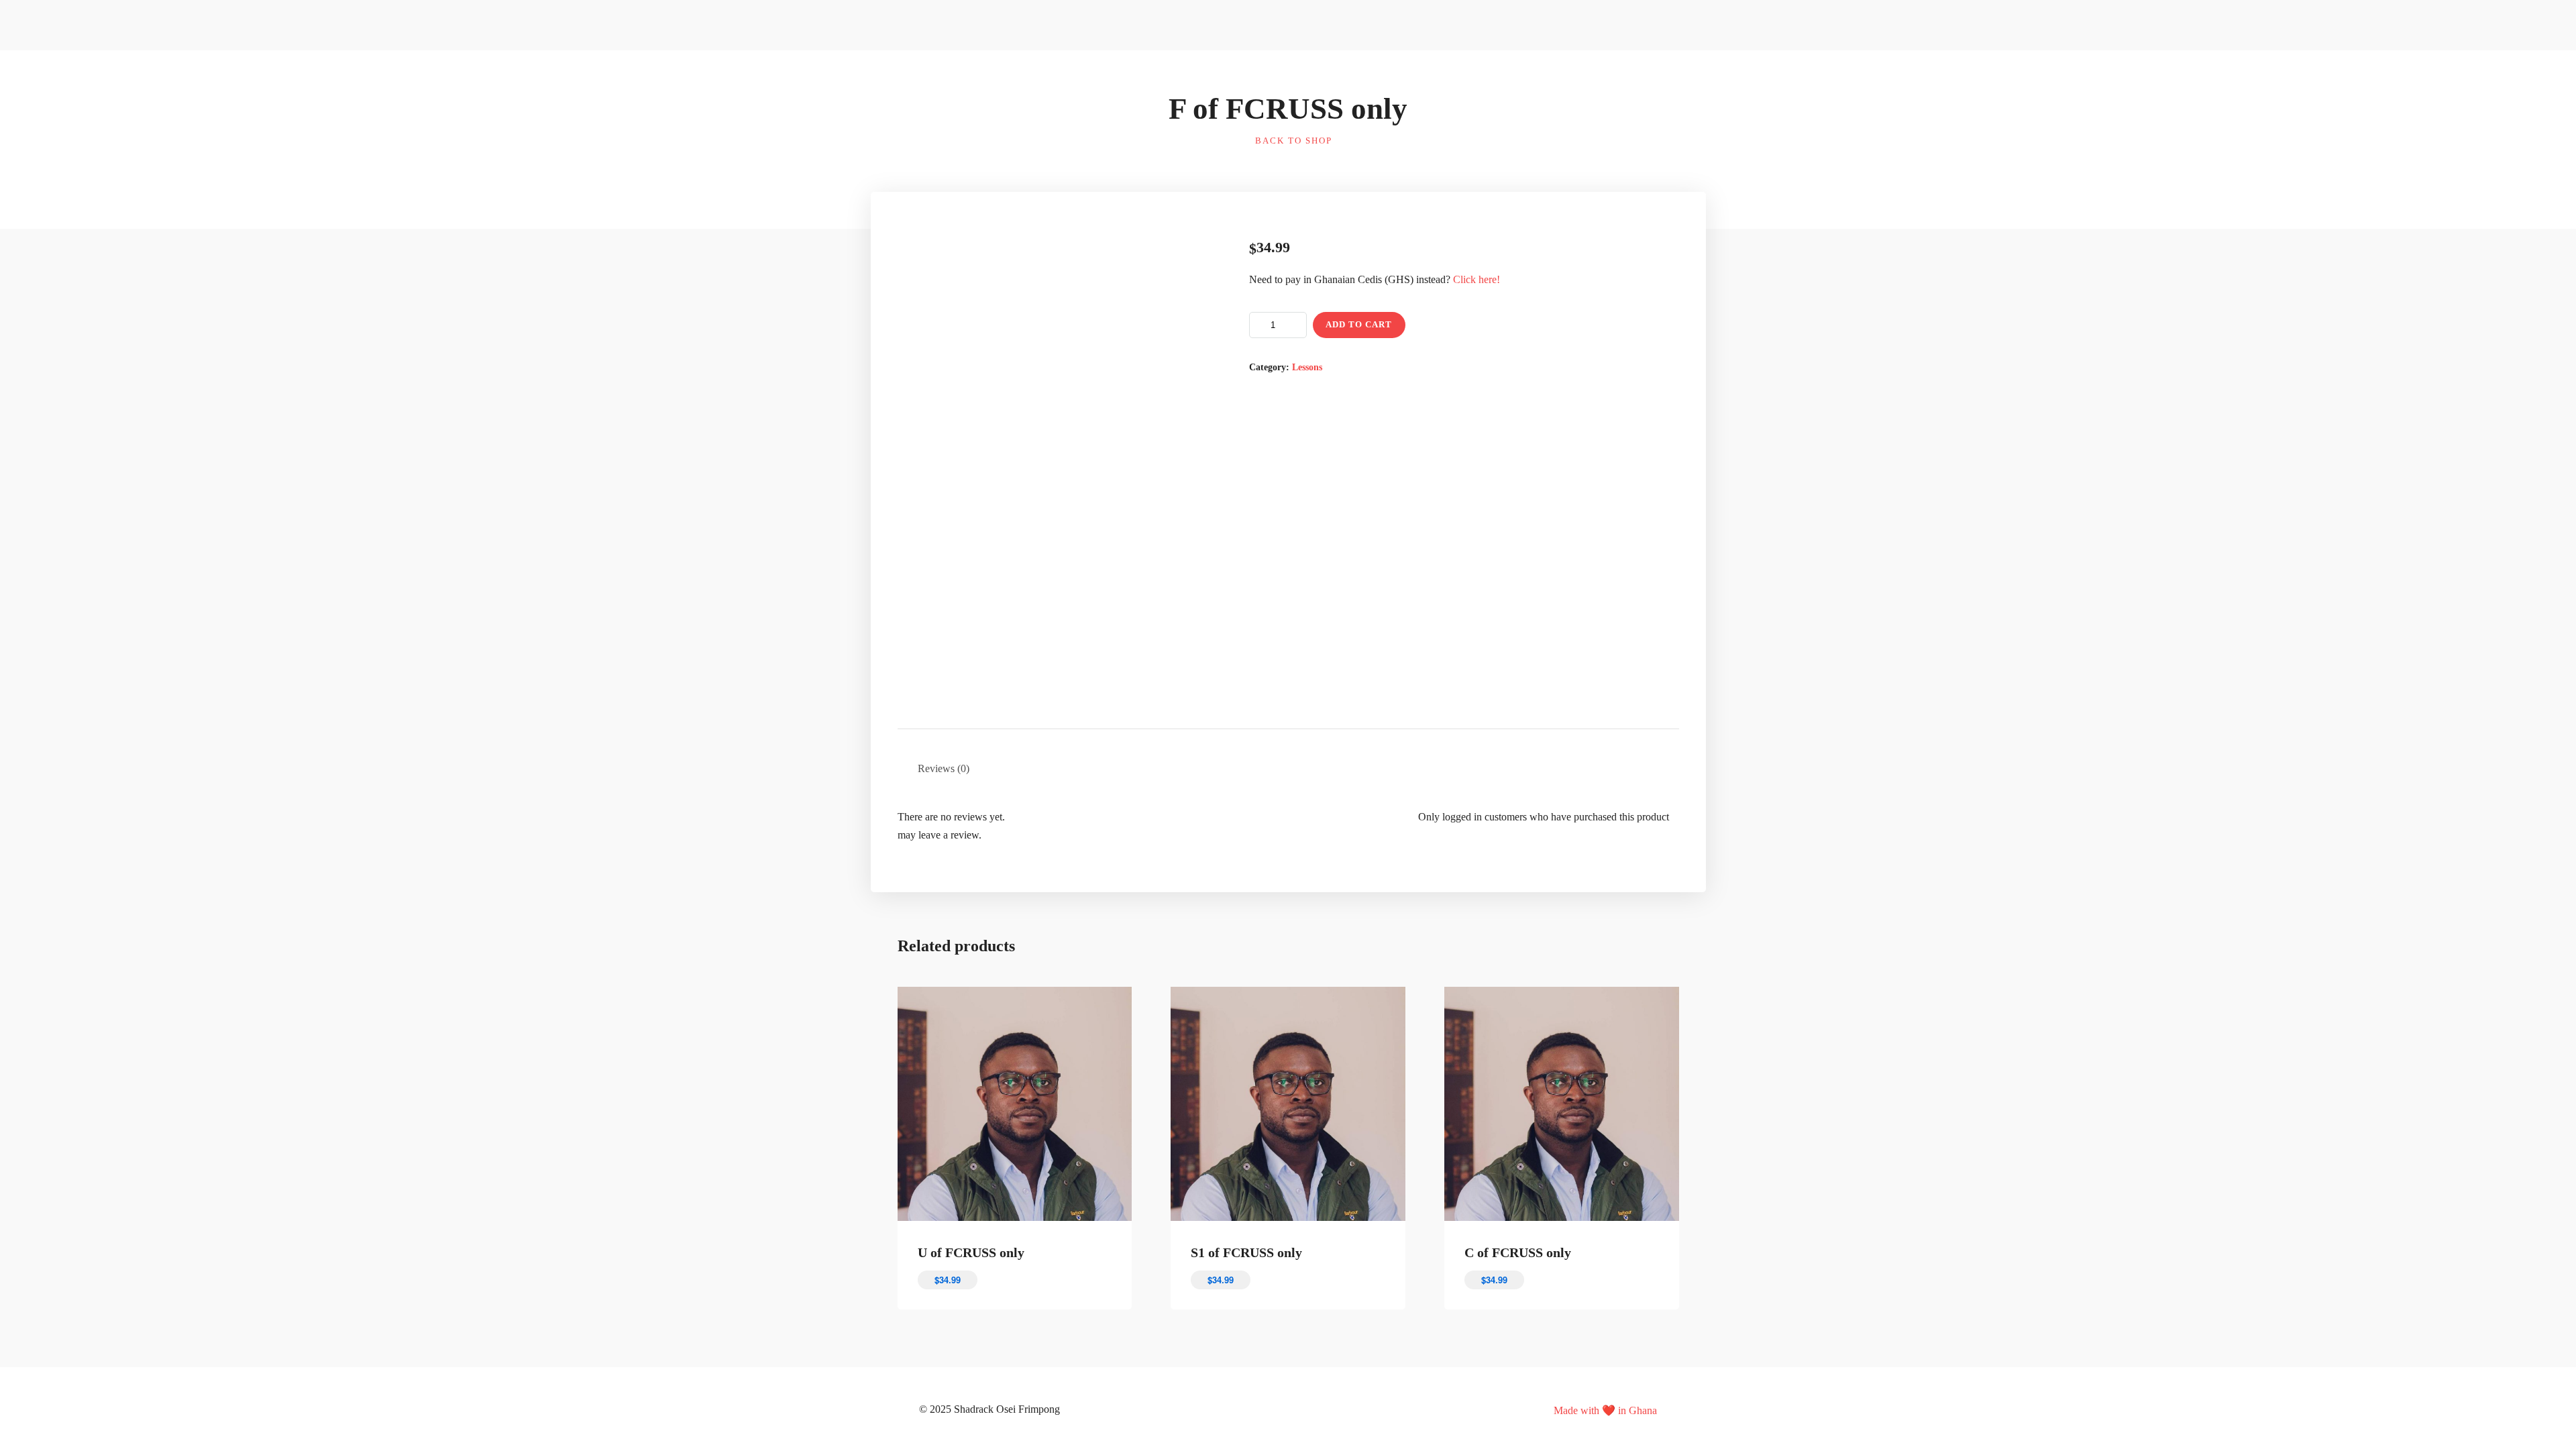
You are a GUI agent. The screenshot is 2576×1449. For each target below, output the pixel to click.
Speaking (1575, 73)
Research (1509, 73)
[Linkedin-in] (1298, 1409)
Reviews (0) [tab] (944, 768)
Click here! (1477, 279)
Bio (1293, 48)
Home (1244, 73)
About (1359, 26)
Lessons (1307, 367)
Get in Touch (1583, 48)
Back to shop (1292, 141)
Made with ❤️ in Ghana (1605, 1410)
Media (1462, 73)
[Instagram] (1318, 1409)
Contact (1607, 26)
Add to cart (1359, 324)
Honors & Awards (1322, 73)
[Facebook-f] (1278, 1409)
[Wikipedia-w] (1258, 1409)
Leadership (1410, 73)
